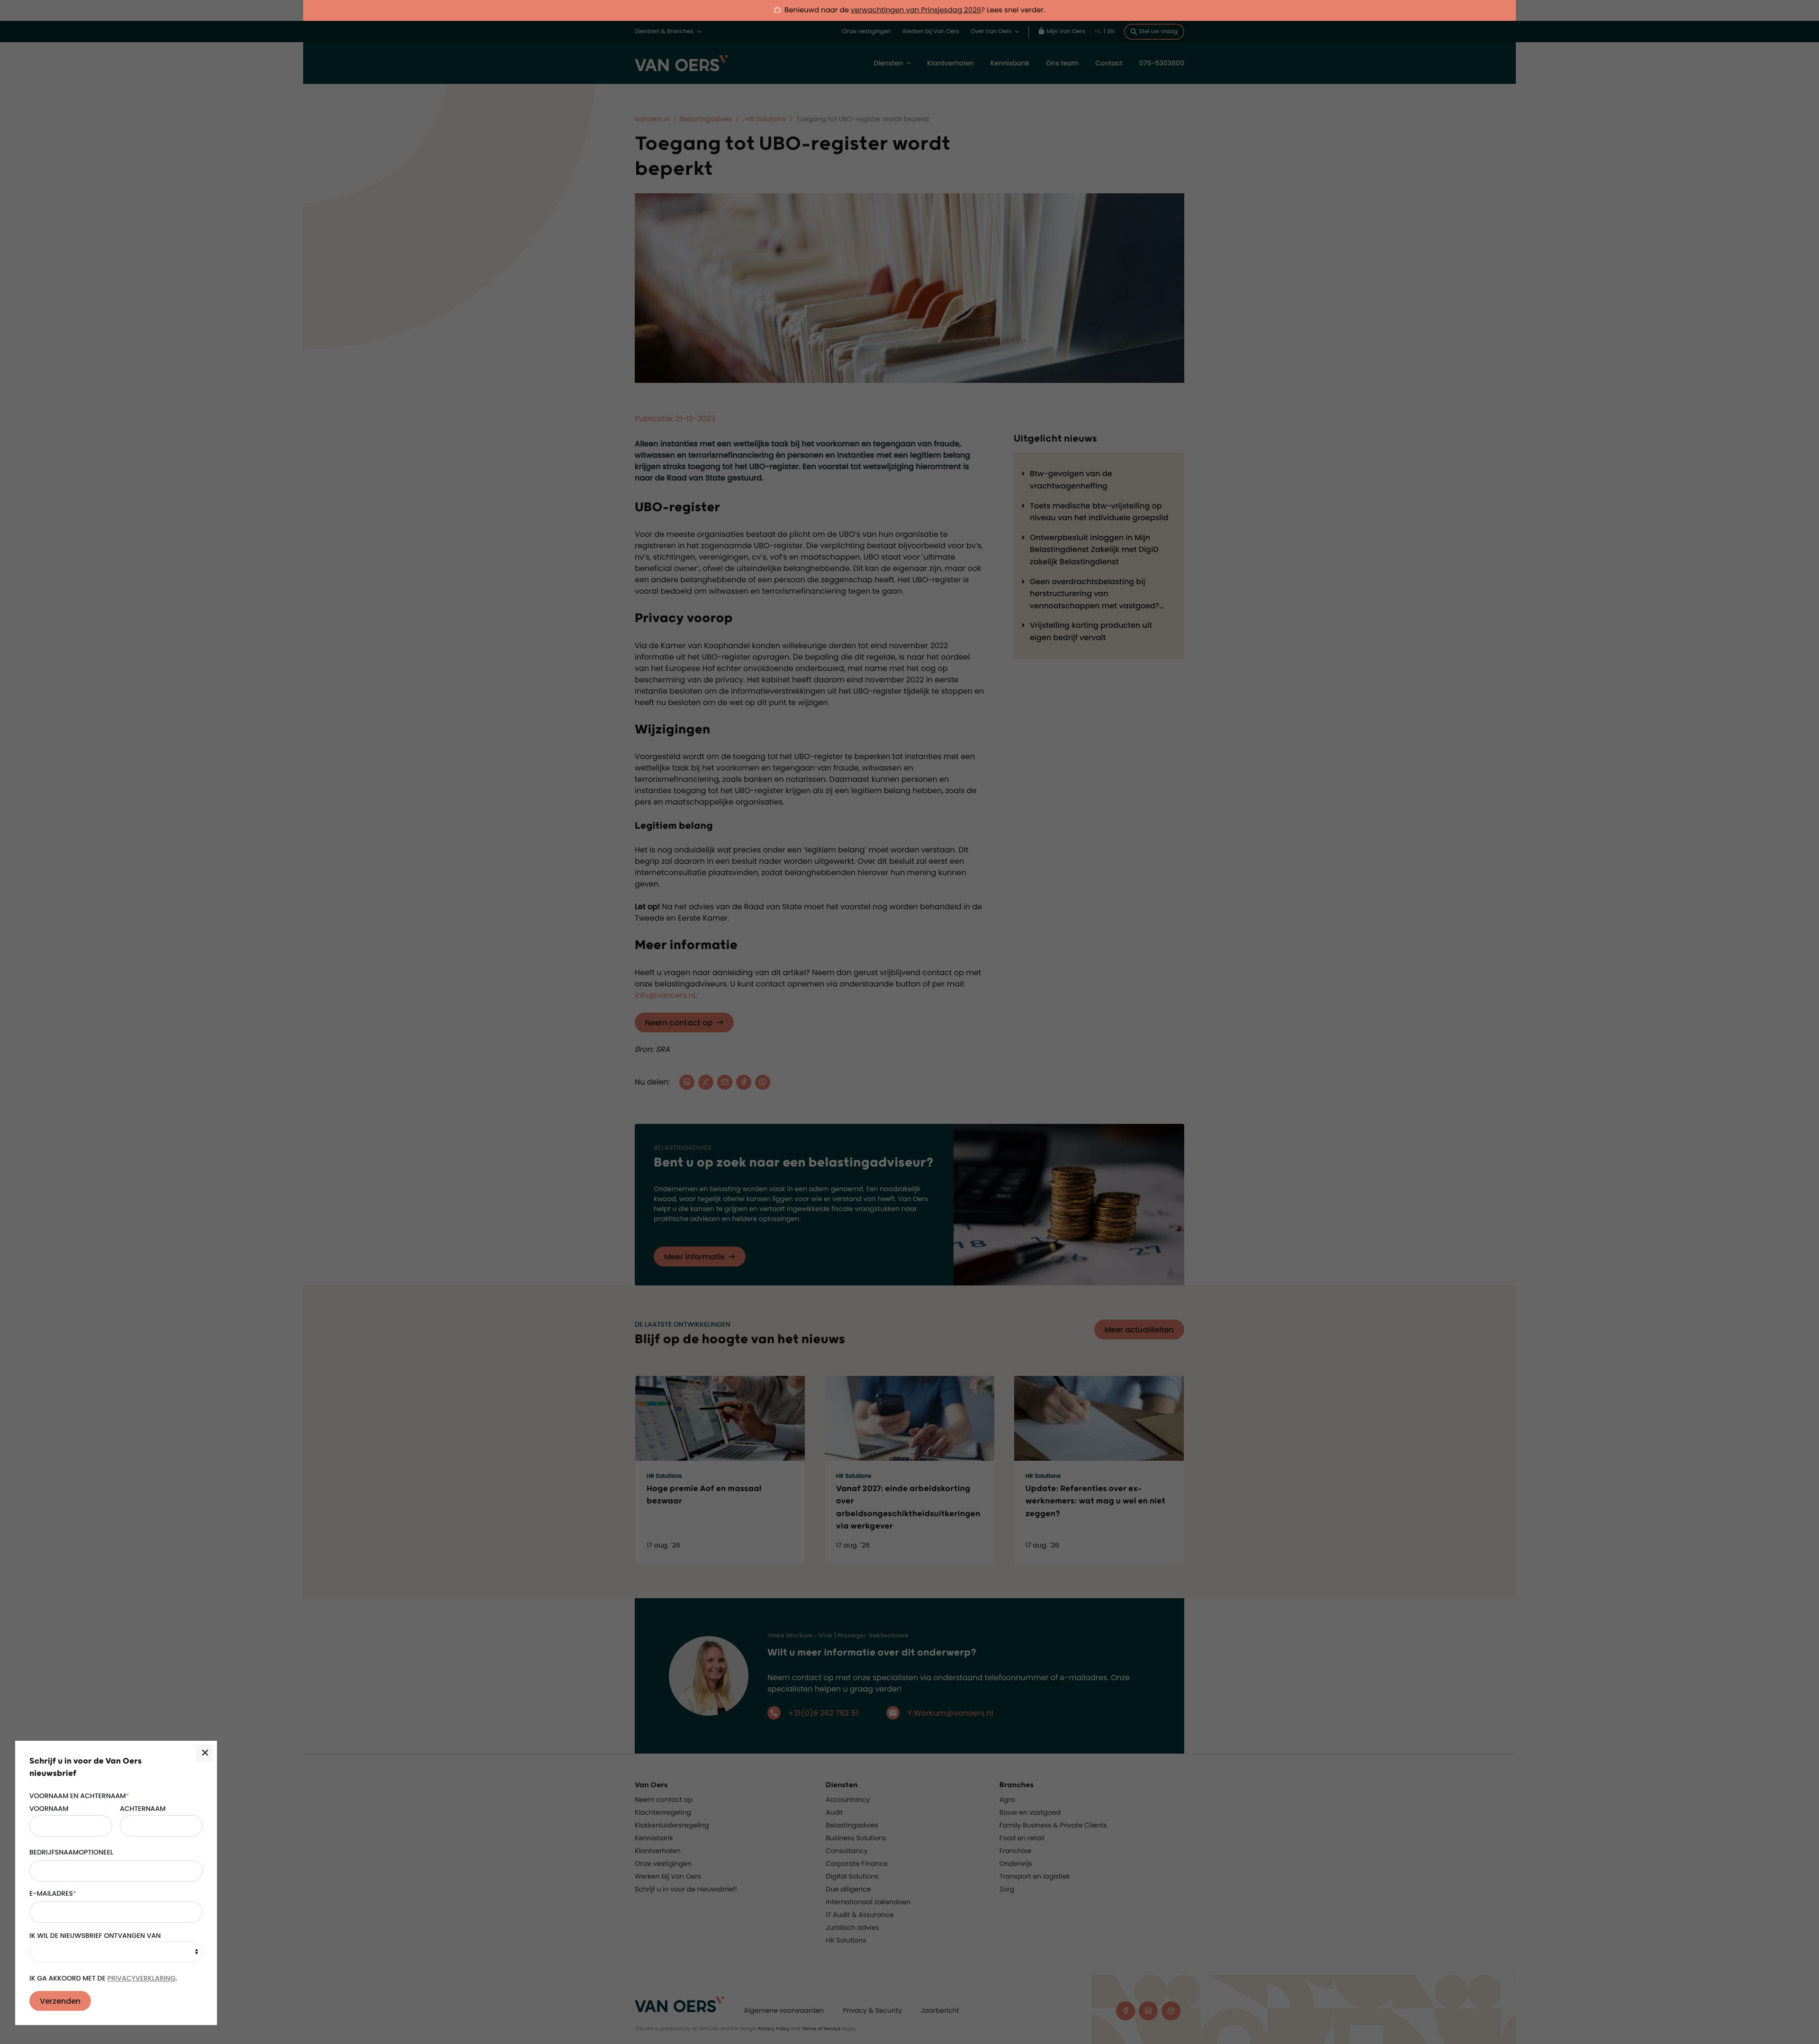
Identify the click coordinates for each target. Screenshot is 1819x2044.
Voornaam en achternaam (79, 1796)
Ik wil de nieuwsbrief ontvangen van (95, 1935)
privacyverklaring (141, 1978)
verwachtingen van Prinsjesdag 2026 (916, 10)
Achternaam (143, 1809)
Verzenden (60, 2001)
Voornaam (49, 1809)
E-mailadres (53, 1893)
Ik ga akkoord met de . (103, 1978)
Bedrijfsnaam (54, 1852)
